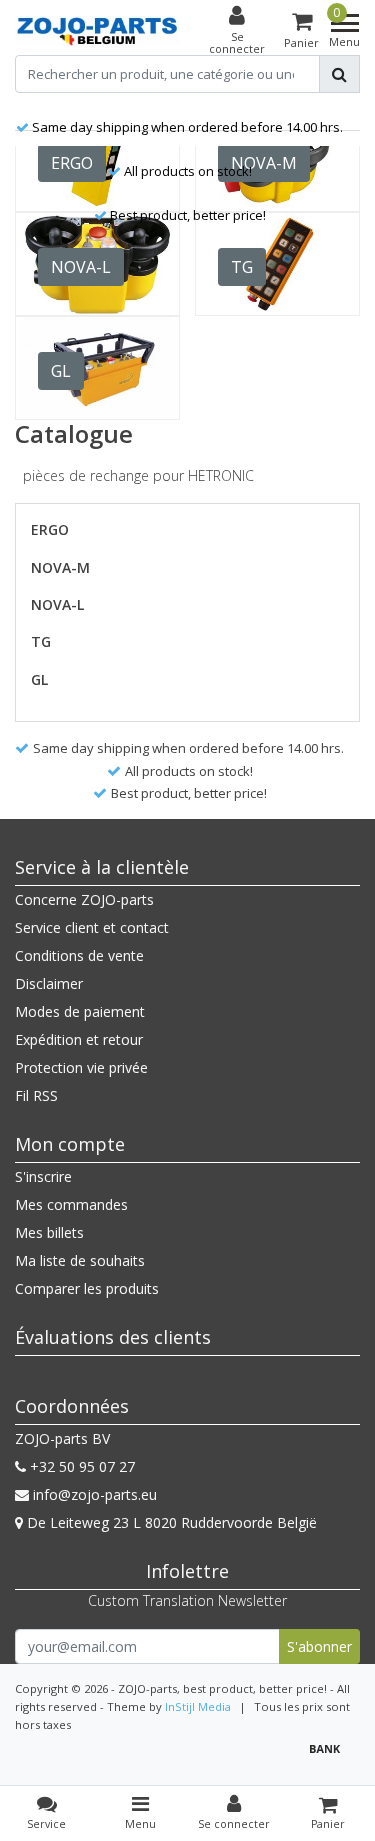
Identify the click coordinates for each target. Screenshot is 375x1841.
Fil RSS (36, 1095)
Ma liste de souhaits (80, 1260)
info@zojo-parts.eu (95, 1494)
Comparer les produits (87, 1288)
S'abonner (319, 1646)
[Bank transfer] (330, 1757)
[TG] (277, 264)
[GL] (97, 368)
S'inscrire (43, 1176)
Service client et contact (92, 927)
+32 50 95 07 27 (80, 1466)
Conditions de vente (79, 955)
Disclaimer (49, 983)
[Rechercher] (339, 74)
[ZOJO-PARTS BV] (97, 31)
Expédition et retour (79, 1039)
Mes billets (49, 1232)
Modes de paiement (80, 1011)
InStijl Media (198, 1706)
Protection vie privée (81, 1067)
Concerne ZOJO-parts (84, 899)
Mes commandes (71, 1204)
